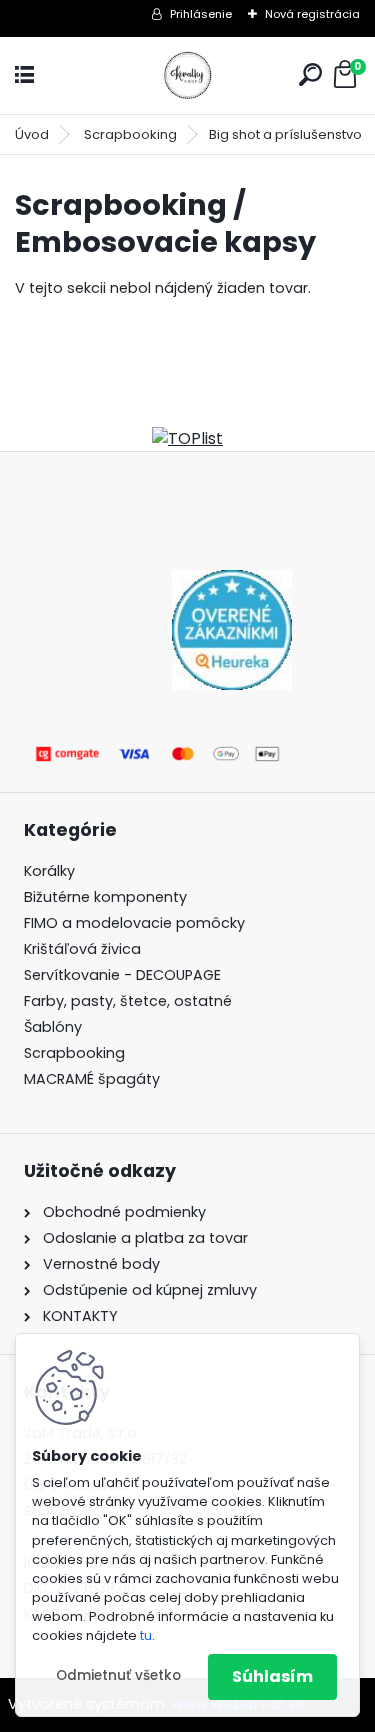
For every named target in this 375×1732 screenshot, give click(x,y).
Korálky (49, 871)
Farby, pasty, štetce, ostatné (128, 1001)
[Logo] (188, 75)
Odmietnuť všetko (118, 1675)
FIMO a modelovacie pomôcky (136, 923)
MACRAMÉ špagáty (92, 1079)
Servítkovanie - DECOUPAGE (122, 975)
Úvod (32, 134)
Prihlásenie (201, 14)
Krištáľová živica (82, 949)
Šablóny (53, 1027)
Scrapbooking (130, 134)
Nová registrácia (312, 14)
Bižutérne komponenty (105, 897)
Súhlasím (272, 1676)
